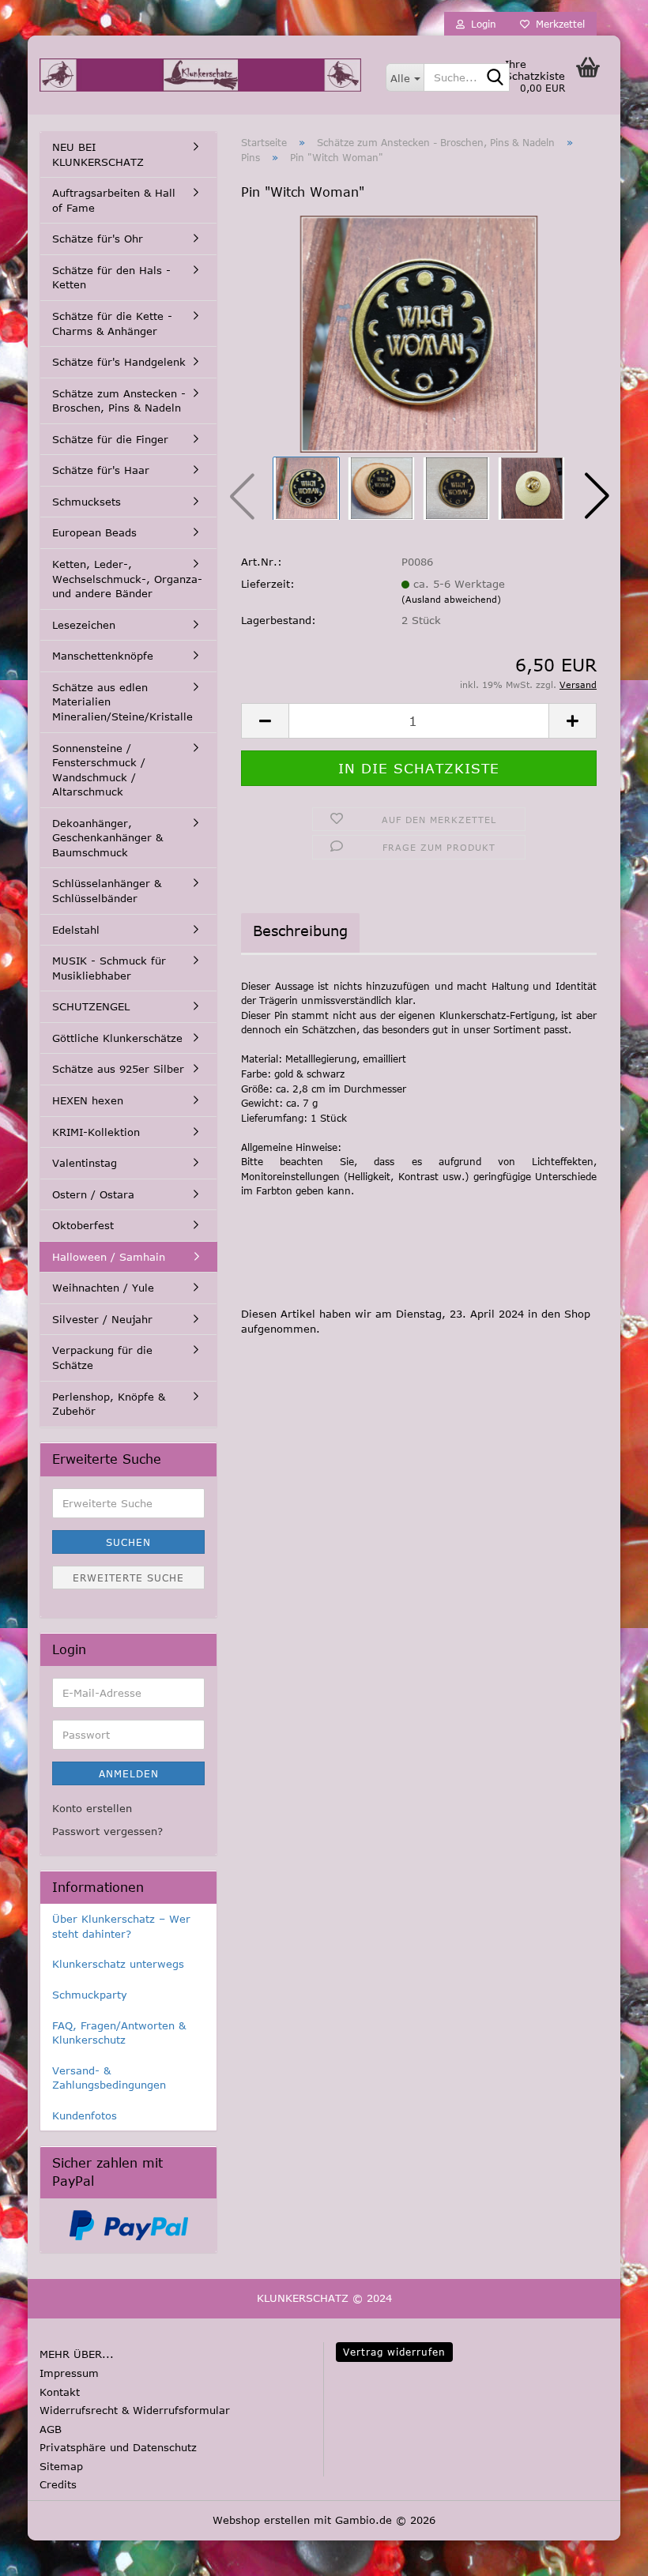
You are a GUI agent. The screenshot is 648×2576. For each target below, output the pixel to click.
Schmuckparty (90, 1995)
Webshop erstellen (261, 2520)
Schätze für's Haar (101, 470)
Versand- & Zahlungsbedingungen (109, 2078)
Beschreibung (300, 931)
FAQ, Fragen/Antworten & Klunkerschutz (119, 2033)
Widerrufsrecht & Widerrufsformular (135, 2410)
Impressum (69, 2373)
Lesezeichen (84, 625)
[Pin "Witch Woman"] (419, 333)
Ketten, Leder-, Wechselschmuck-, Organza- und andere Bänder (127, 579)
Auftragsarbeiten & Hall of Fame (114, 200)
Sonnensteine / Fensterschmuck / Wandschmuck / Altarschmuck (99, 770)
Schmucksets (87, 502)
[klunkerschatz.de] (201, 75)
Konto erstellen (92, 1808)
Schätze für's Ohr (98, 239)
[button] (597, 496)
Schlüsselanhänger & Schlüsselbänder (107, 891)
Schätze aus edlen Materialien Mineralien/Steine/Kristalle (122, 702)
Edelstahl (76, 930)
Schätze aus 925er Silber (118, 1069)
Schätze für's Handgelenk (119, 362)
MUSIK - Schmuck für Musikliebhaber (109, 968)
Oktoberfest (83, 1225)
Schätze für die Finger (110, 439)
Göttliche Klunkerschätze (117, 1038)
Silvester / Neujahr (102, 1319)
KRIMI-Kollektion (96, 1132)
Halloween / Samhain (109, 1257)
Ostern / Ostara (93, 1194)
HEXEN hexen (88, 1100)
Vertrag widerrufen (394, 2352)
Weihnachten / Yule (103, 1288)
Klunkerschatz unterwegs (118, 1964)
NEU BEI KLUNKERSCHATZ (98, 154)
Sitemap (61, 2466)
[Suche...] (495, 78)
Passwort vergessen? (107, 1831)
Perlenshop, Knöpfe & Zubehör (109, 1404)
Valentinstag (85, 1163)
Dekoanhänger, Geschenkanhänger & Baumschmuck (107, 838)
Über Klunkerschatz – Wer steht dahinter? (121, 1926)
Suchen (128, 1542)
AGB (51, 2429)
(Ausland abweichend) (451, 599)
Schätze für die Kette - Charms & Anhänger (112, 323)
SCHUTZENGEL (91, 1006)
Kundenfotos (85, 2115)
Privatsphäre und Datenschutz (118, 2447)
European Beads (94, 532)
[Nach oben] (43, 2552)
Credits (58, 2484)
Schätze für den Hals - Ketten (111, 278)
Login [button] (480, 24)
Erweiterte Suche (128, 1578)
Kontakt (60, 2392)
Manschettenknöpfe (103, 656)
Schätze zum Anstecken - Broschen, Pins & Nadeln (119, 401)
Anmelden (129, 1773)
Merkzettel (557, 24)
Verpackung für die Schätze (102, 1358)
